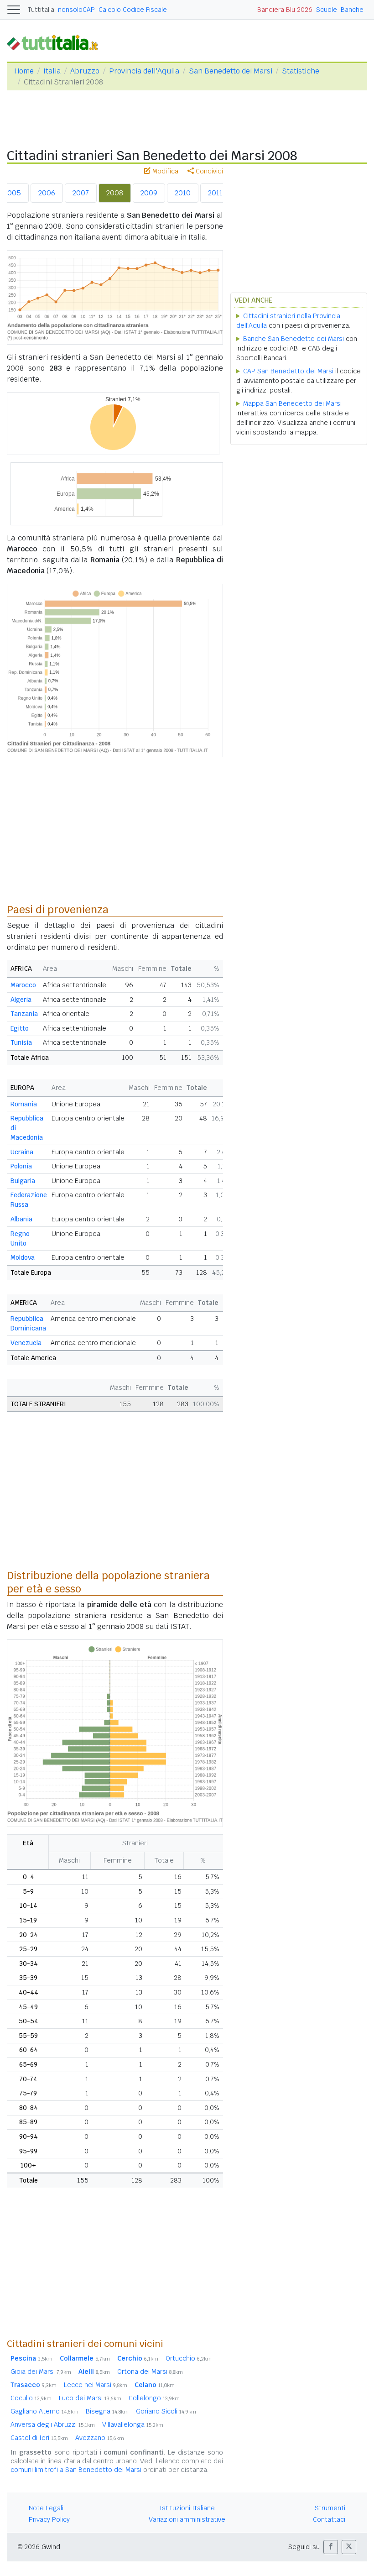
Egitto (20, 1028)
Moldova (23, 1257)
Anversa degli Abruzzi (53, 2424)
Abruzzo (85, 71)
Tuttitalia (41, 10)
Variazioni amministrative (187, 2519)
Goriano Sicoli (166, 2411)
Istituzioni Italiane (187, 2508)
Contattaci (329, 2519)
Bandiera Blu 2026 (285, 10)
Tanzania (24, 1014)
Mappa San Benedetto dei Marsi (292, 403)
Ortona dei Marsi (150, 2372)
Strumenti (330, 2508)
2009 (149, 193)
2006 (47, 193)
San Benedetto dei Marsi (231, 71)
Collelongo (154, 2398)
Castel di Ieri (39, 2438)
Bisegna (107, 2411)
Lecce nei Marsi (96, 2385)
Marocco (23, 985)
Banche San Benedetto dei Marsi (293, 339)
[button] (331, 2547)
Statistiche (301, 71)
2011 (215, 193)
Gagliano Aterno (44, 2411)
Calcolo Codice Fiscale (133, 10)
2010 (183, 193)
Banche (352, 10)
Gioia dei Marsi (41, 2372)
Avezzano (100, 2438)
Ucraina (22, 1152)
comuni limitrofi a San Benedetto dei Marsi (76, 2470)
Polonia (21, 1166)
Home (24, 71)
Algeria (21, 1000)
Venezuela (26, 1343)
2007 (81, 193)
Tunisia (21, 1042)
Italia (52, 71)
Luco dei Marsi (90, 2398)
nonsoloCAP (76, 10)
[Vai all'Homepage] (56, 42)
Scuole (327, 10)
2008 (115, 193)
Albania (21, 1219)
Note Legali (46, 2508)
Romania (24, 1104)
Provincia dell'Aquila (144, 71)
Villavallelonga (133, 2424)
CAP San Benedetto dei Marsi (288, 371)
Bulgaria (23, 1181)
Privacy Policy (49, 2519)
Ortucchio (189, 2358)
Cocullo (31, 2398)
